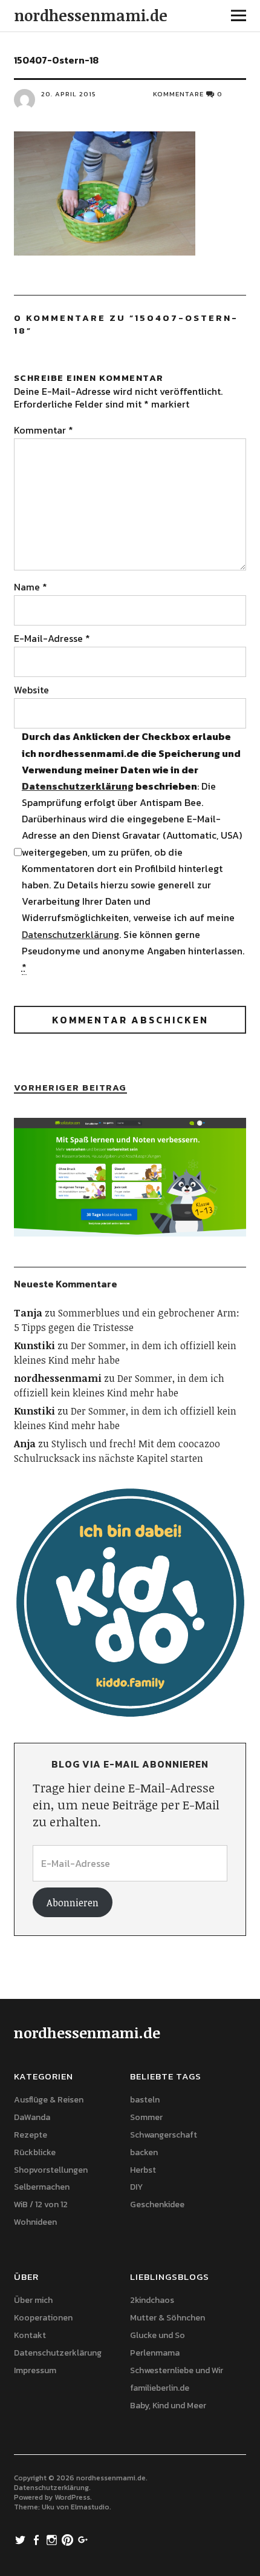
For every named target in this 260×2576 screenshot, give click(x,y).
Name (31, 587)
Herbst (143, 2170)
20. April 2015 (69, 94)
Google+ (85, 2539)
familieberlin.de (160, 2388)
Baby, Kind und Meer (168, 2406)
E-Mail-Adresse (52, 638)
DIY (136, 2187)
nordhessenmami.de (91, 15)
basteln (145, 2100)
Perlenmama (155, 2353)
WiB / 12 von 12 (41, 2204)
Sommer (146, 2117)
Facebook (37, 2539)
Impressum (35, 2370)
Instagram (53, 2539)
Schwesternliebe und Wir (177, 2370)
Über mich (33, 2300)
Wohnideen (35, 2222)
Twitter (22, 2539)
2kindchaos (152, 2300)
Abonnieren (73, 1903)
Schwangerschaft (164, 2135)
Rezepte (31, 2135)
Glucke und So (158, 2335)
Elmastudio (90, 2507)
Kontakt (30, 2335)
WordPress (72, 2497)
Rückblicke (35, 2152)
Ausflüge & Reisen (49, 2100)
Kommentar (44, 430)
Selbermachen (42, 2187)
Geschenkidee (157, 2204)
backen (144, 2152)
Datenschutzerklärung (78, 786)
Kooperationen (43, 2318)
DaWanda (32, 2117)
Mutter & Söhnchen (167, 2318)
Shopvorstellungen (51, 2170)
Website (31, 690)
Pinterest (69, 2539)
